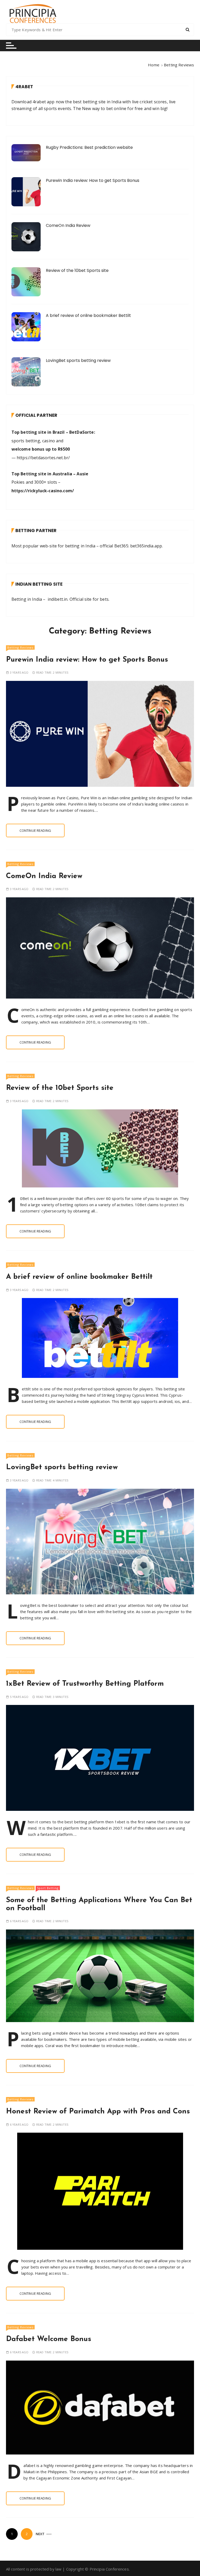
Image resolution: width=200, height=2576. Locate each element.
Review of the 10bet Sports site (77, 270)
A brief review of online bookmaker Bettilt (88, 315)
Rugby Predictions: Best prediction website (89, 147)
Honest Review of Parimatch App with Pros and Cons (98, 2112)
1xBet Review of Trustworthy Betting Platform (85, 1684)
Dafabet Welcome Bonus (49, 2339)
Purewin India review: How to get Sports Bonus (93, 180)
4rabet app (44, 102)
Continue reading (35, 830)
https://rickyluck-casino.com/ (43, 491)
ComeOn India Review (68, 225)
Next (40, 2534)
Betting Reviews (20, 647)
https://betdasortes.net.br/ (43, 458)
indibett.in (58, 599)
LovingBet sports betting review (78, 360)
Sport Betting (48, 1888)
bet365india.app (146, 546)
